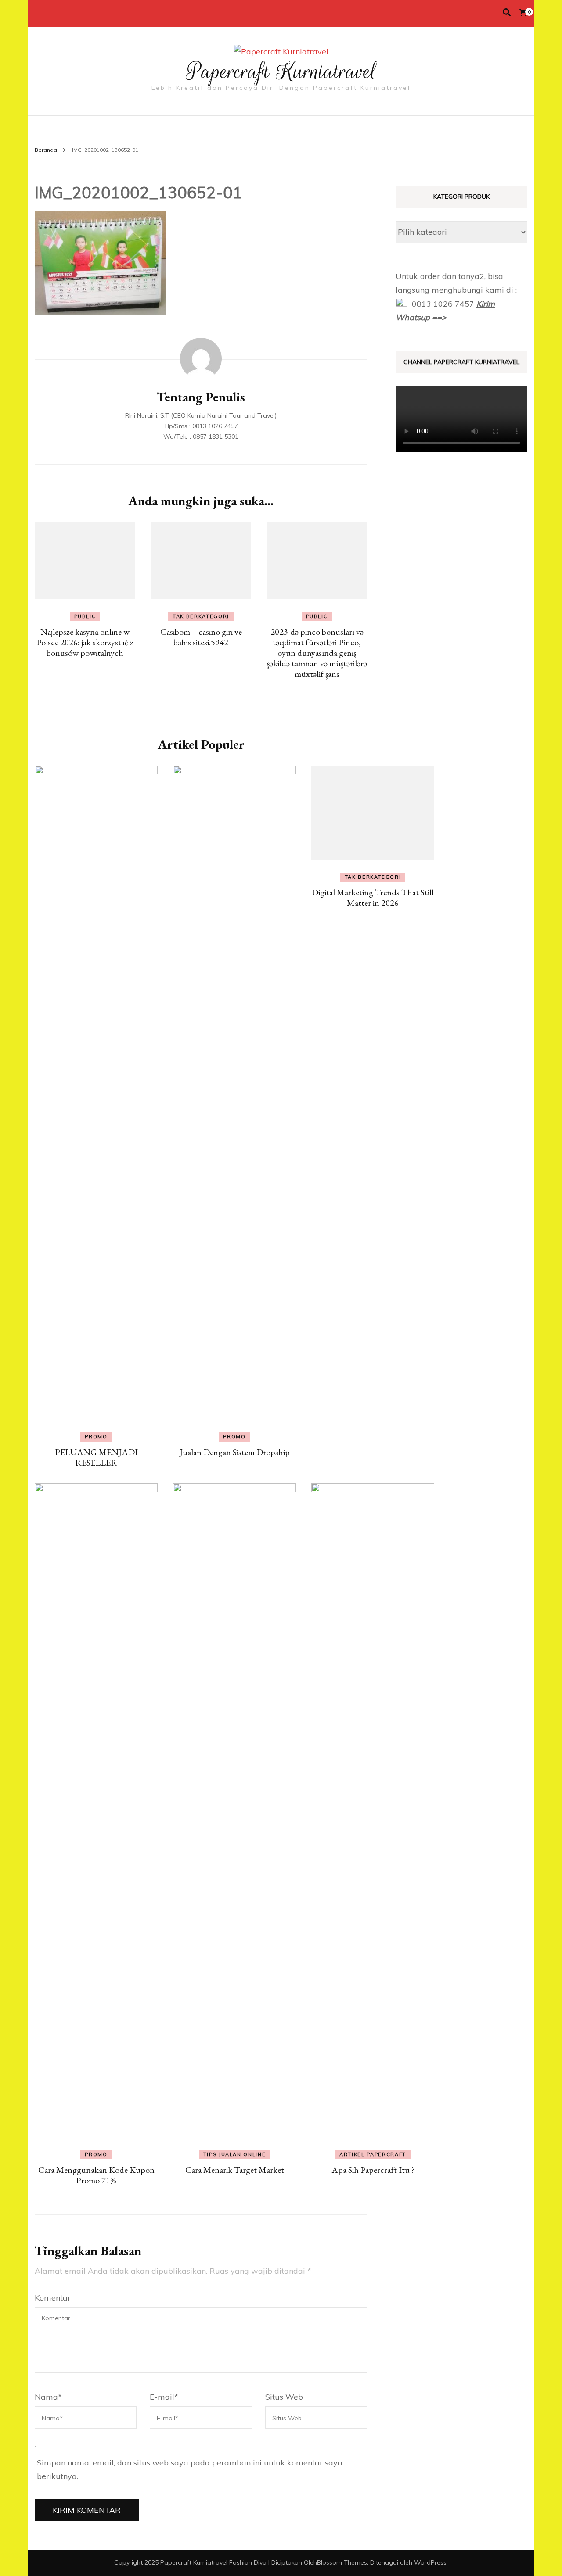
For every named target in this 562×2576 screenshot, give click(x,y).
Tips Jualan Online (235, 2154)
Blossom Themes (342, 2562)
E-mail (164, 2397)
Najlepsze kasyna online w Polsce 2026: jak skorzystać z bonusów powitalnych (85, 642)
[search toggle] (507, 13)
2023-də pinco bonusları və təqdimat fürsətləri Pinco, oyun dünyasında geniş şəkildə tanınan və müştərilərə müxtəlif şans (317, 653)
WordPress (430, 2562)
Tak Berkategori (201, 616)
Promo (96, 1437)
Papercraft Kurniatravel (281, 72)
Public (85, 616)
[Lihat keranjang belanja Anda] (523, 13)
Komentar (53, 2298)
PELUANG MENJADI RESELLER (96, 1457)
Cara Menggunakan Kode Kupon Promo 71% (96, 2175)
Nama (48, 2397)
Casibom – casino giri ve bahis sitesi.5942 (201, 637)
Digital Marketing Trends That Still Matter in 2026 (373, 898)
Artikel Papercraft (373, 2154)
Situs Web (284, 2397)
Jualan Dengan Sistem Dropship (235, 1452)
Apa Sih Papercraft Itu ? (373, 2170)
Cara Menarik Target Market (235, 2170)
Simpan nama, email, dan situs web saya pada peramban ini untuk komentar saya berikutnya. (190, 2470)
